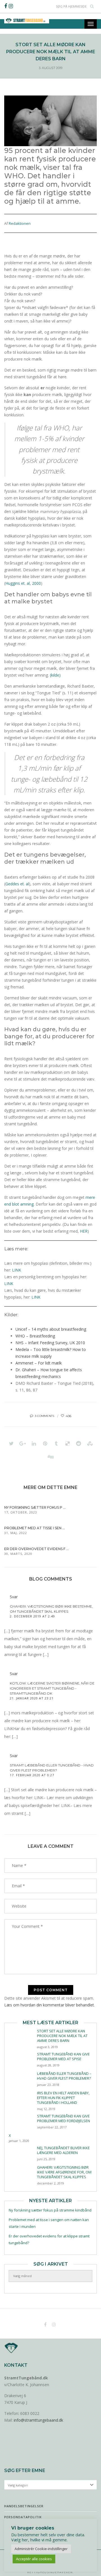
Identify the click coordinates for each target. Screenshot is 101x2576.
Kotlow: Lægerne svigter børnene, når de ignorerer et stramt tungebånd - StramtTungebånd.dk (52, 1688)
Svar (14, 1597)
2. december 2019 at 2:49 (32, 1616)
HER (84, 1231)
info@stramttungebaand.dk (38, 2420)
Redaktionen (20, 223)
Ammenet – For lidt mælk (39, 1363)
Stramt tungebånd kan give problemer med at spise (63, 2056)
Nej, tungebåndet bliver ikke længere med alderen (63, 2150)
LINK (17, 1270)
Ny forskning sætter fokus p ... (35, 1507)
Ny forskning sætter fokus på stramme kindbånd (50, 2210)
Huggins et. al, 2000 (23, 583)
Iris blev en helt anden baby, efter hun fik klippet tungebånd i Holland (63, 2098)
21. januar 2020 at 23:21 (32, 1698)
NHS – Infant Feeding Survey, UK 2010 (50, 1343)
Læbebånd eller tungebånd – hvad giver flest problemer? (64, 2076)
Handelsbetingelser (24, 2506)
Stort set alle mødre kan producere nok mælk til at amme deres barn (62, 2036)
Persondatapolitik (23, 2517)
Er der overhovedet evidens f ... (36, 1549)
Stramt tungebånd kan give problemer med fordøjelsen (64, 2118)
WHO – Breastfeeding (35, 1336)
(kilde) (55, 675)
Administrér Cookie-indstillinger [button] (41, 2549)
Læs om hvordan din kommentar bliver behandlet (49, 2005)
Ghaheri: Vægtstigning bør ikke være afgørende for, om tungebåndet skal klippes (64, 2172)
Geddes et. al (17, 884)
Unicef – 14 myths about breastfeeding (51, 1329)
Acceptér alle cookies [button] (34, 2559)
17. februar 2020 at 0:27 (32, 1775)
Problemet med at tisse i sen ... (35, 1528)
